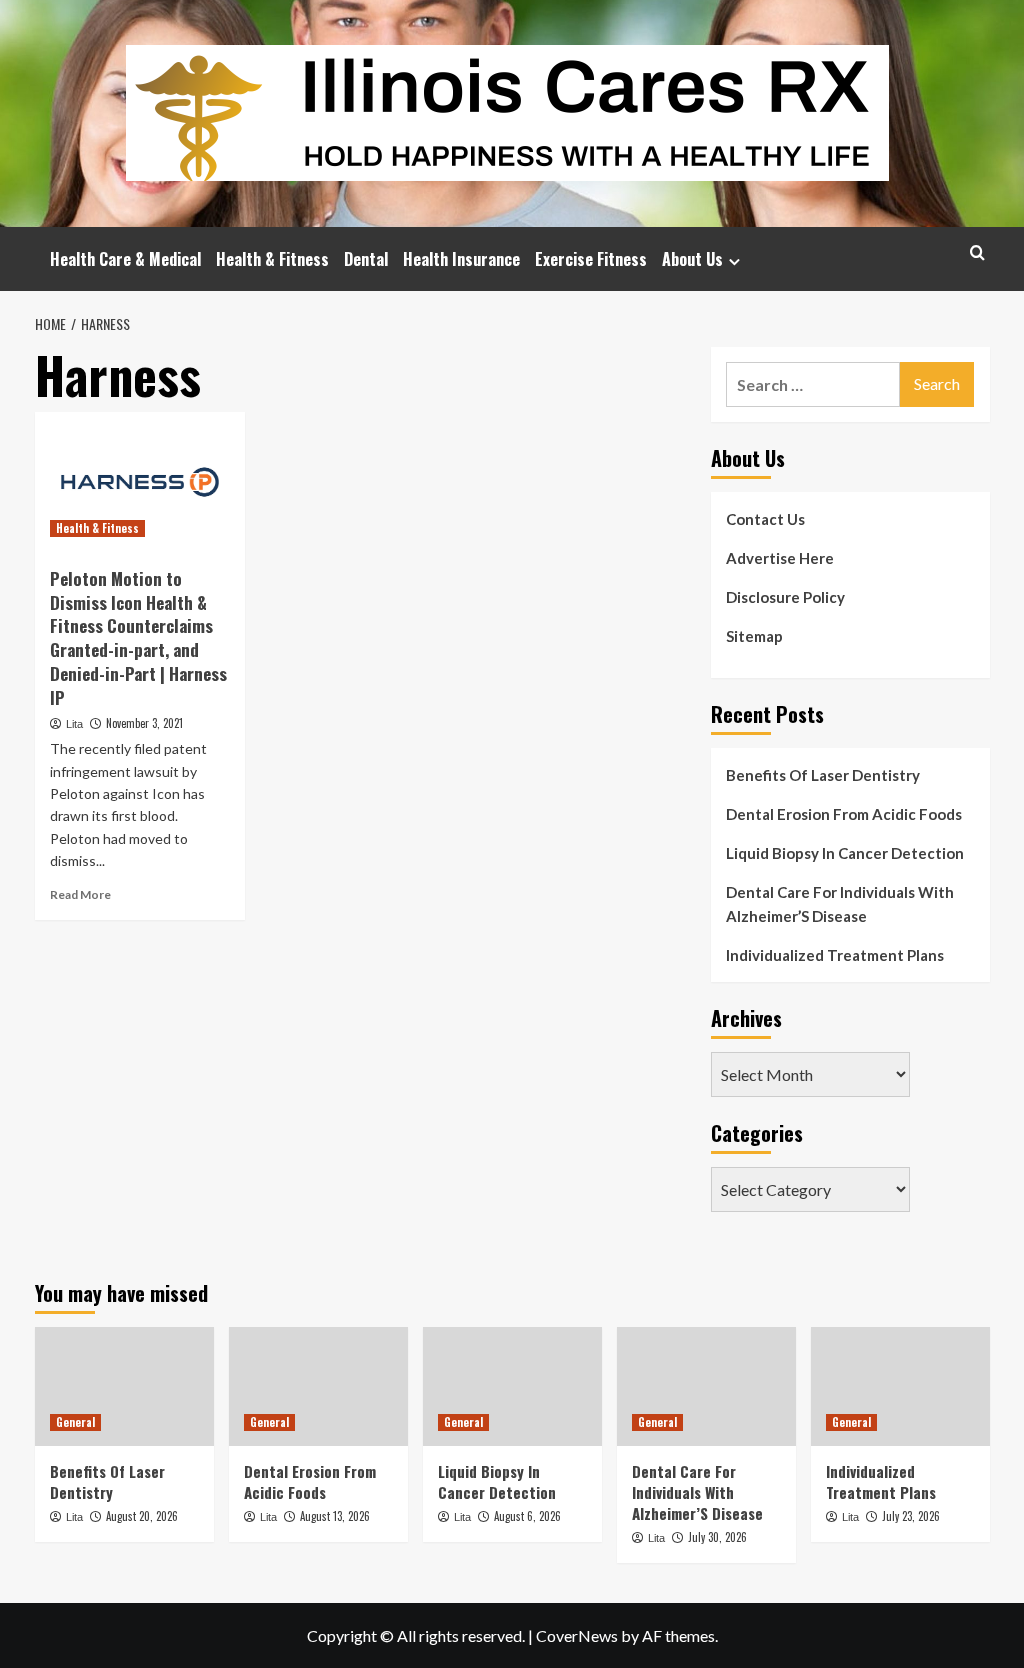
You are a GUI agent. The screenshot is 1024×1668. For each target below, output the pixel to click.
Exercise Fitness (591, 259)
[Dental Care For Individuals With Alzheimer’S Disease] (706, 1386)
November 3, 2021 (144, 723)
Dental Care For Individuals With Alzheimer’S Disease (840, 904)
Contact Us (765, 519)
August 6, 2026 (527, 1516)
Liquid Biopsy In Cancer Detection (845, 853)
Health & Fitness (272, 259)
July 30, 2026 (717, 1537)
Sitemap (754, 636)
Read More (80, 894)
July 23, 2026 (911, 1516)
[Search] (977, 252)
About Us (692, 259)
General (75, 1422)
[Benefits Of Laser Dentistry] (124, 1386)
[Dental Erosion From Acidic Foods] (318, 1386)
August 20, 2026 (142, 1516)
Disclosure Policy (785, 597)
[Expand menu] (734, 261)
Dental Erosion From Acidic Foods (844, 814)
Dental (366, 259)
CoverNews (577, 1635)
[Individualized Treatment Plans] (900, 1386)
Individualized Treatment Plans (835, 955)
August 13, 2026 (335, 1516)
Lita (74, 724)
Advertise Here (780, 558)
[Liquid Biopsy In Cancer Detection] (512, 1386)
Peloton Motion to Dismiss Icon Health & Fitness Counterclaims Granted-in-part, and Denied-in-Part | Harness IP (138, 638)
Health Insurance (461, 259)
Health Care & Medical (125, 259)
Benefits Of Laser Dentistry (823, 775)
